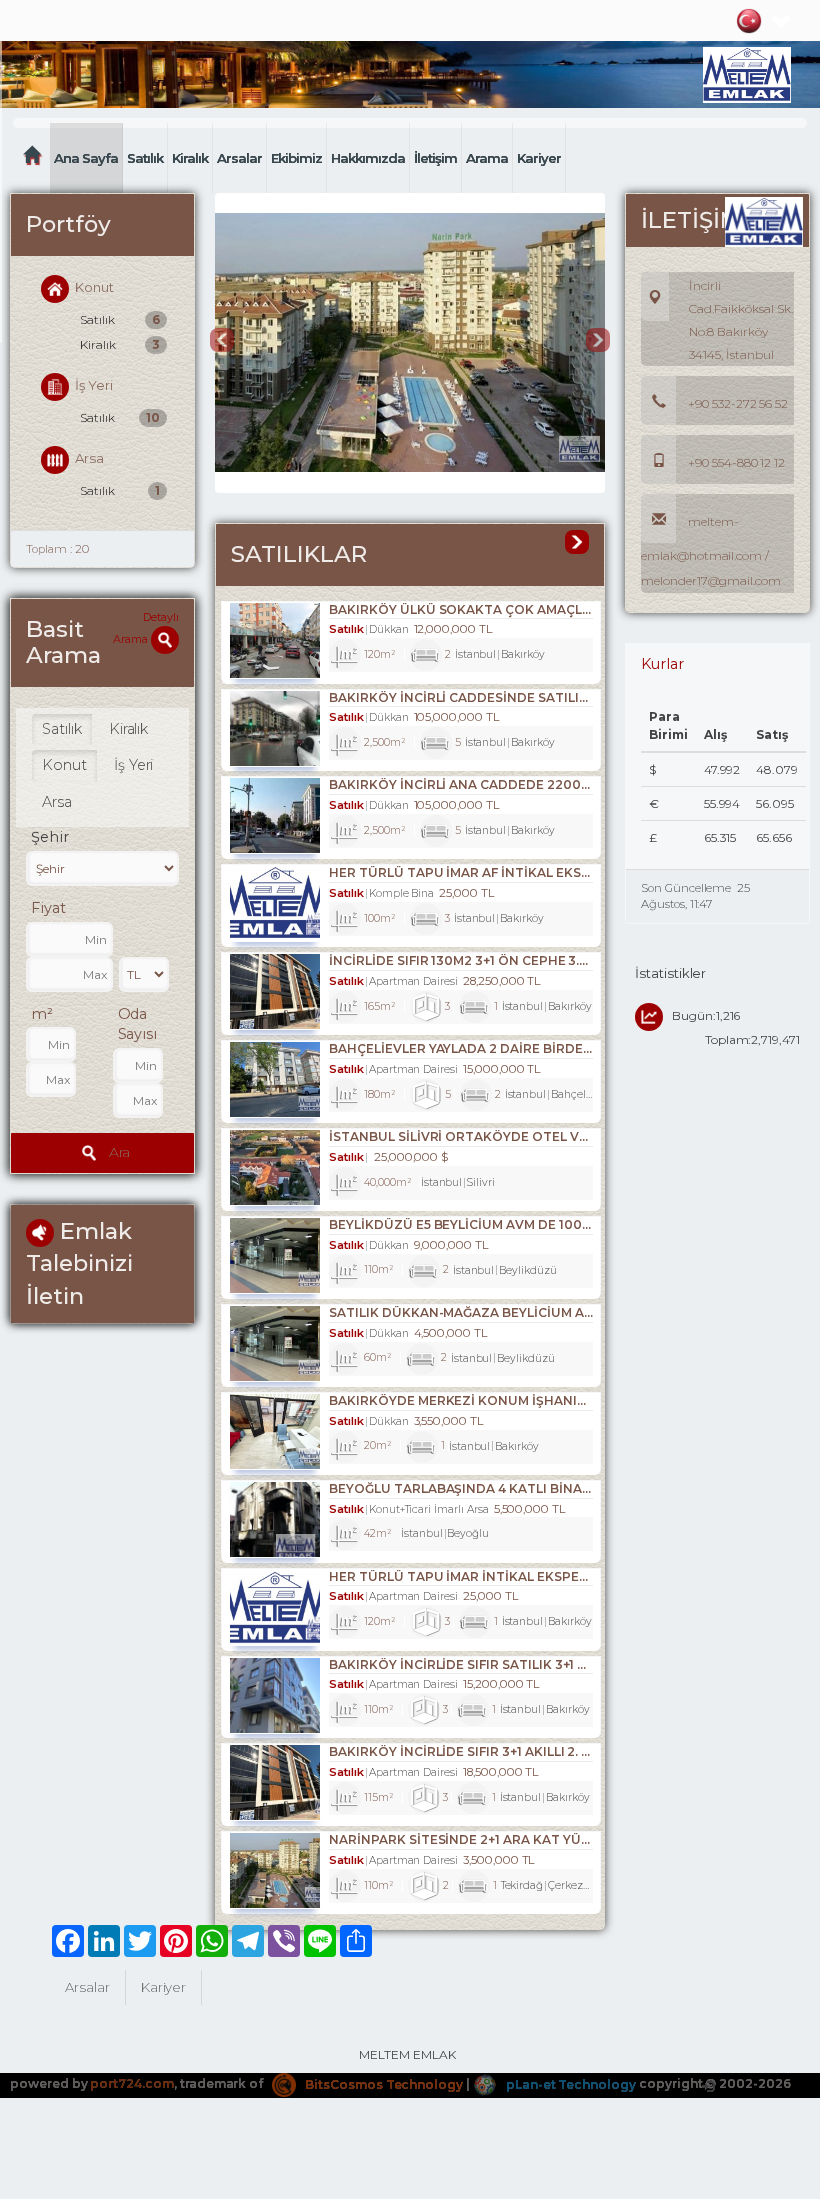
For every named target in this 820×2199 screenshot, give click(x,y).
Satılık (145, 158)
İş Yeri (94, 385)
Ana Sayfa (86, 158)
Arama (487, 158)
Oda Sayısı (138, 1024)
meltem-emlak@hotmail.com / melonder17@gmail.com (711, 551)
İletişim (435, 158)
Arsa (89, 459)
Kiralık (190, 158)
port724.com (131, 2084)
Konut (94, 287)
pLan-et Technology (569, 2084)
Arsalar (239, 158)
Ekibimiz (296, 158)
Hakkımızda (368, 158)
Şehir (50, 837)
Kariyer (539, 158)
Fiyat (48, 908)
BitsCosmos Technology (382, 2084)
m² (42, 1014)
